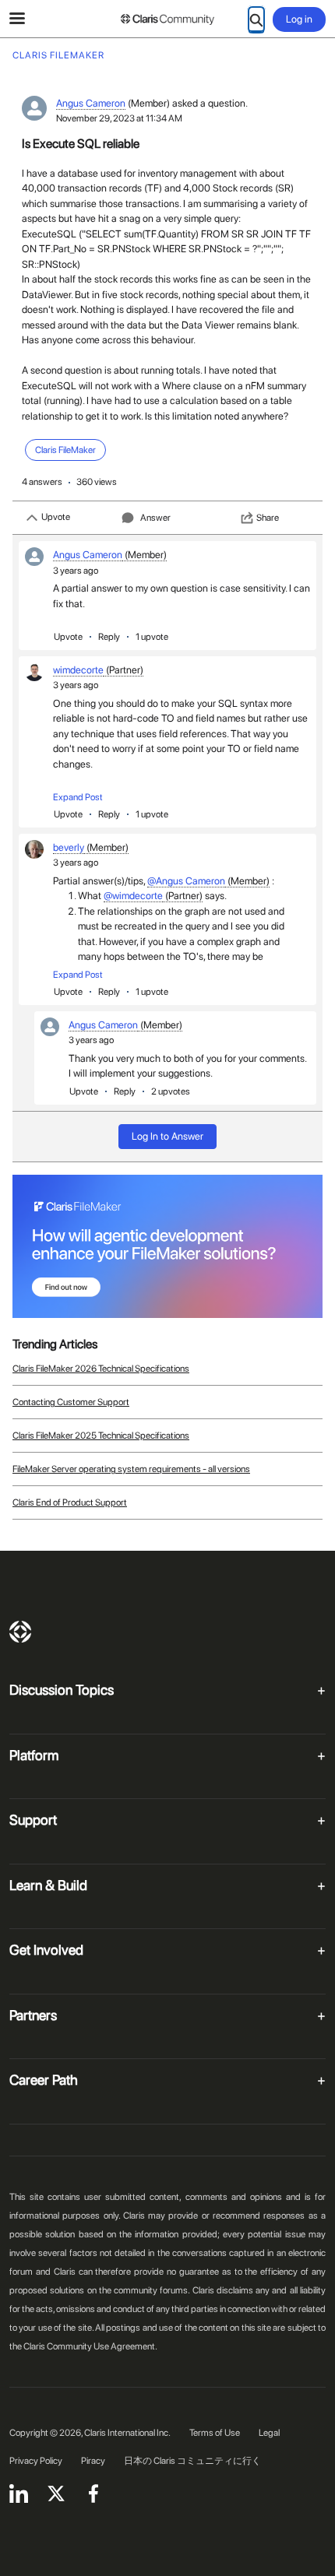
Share (268, 518)
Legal (269, 2433)
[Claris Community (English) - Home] (167, 19)
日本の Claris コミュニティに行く (192, 2461)
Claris (20, 1632)
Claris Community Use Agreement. (90, 2346)
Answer (155, 518)
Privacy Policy (36, 2461)
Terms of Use (215, 2433)
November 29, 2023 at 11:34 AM (119, 118)
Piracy (93, 2461)
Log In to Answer (167, 1136)
